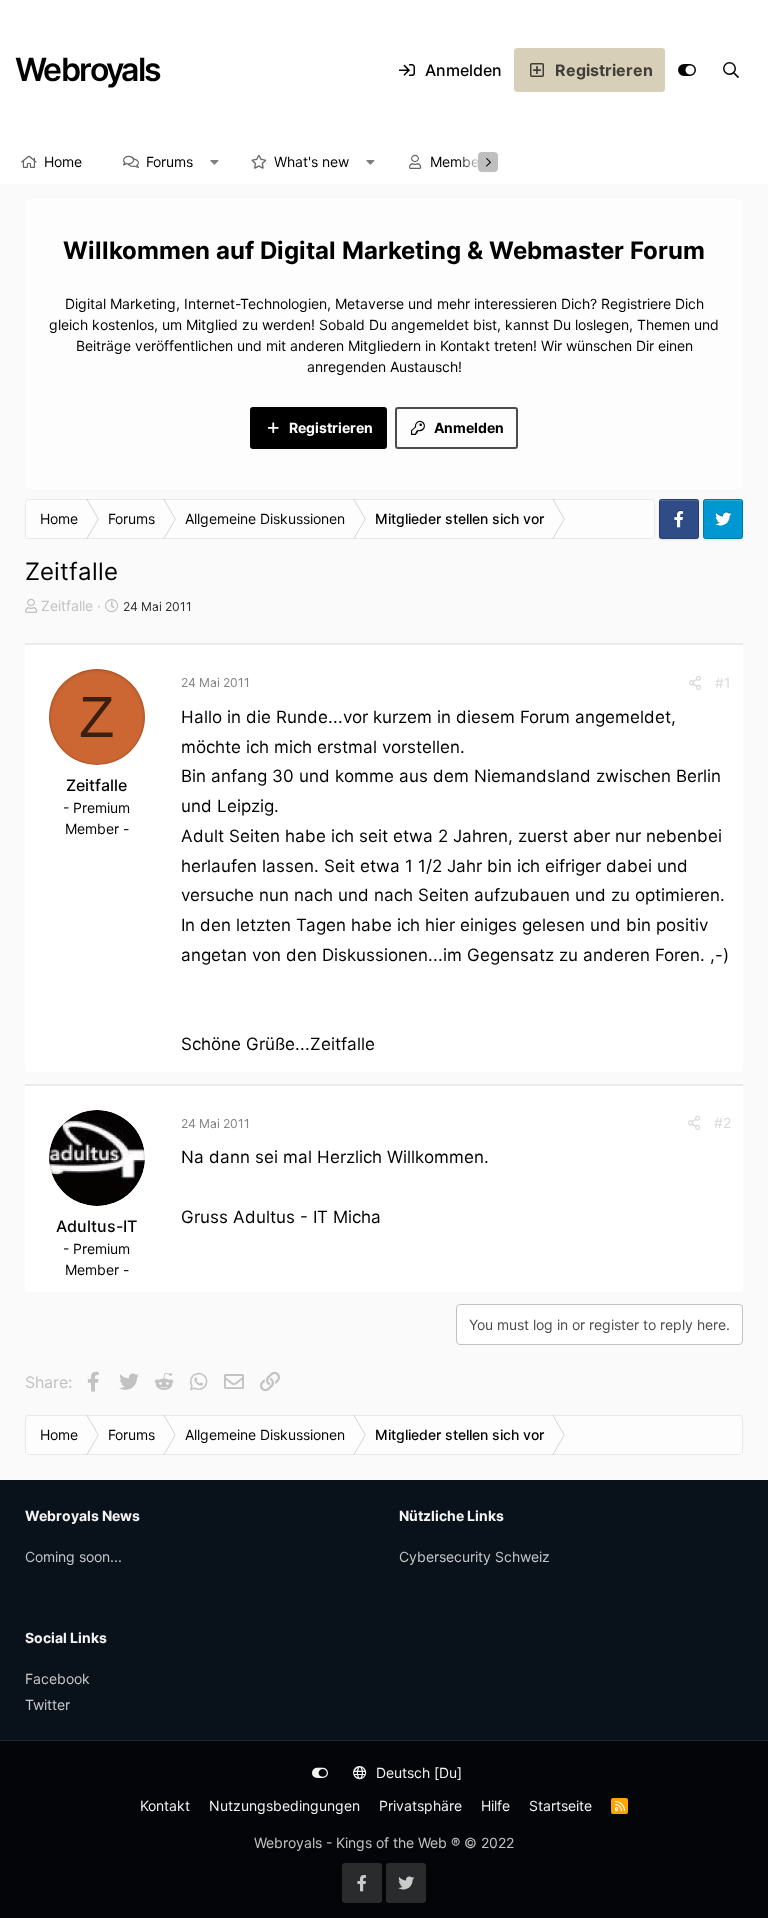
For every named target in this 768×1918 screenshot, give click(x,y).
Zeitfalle (67, 605)
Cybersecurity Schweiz (474, 1556)
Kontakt (165, 1805)
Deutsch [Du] (417, 1772)
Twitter (47, 1704)
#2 (722, 1122)
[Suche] (731, 70)
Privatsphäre (420, 1805)
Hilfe (495, 1805)
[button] (215, 162)
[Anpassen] (687, 70)
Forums (169, 161)
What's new (311, 161)
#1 (723, 682)
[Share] (695, 682)
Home (63, 161)
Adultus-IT (96, 1226)
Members (460, 161)
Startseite (560, 1805)
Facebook (57, 1678)
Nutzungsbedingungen (284, 1805)
